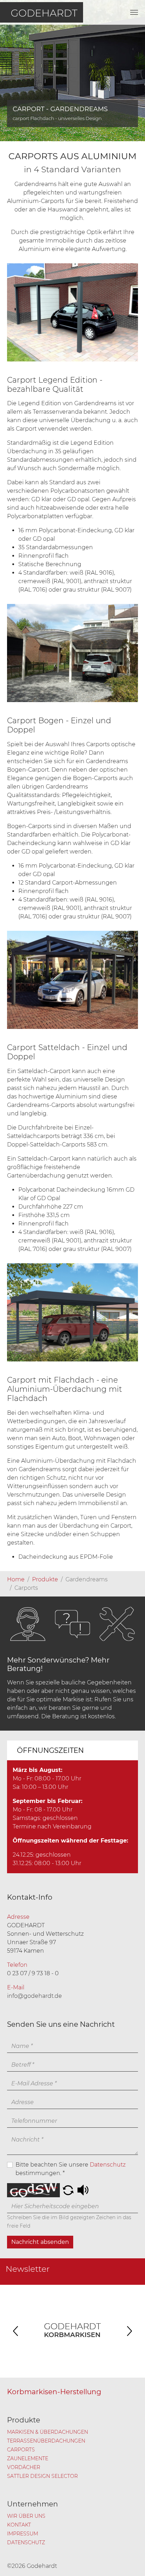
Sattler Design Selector (42, 2476)
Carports (21, 2450)
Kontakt (19, 2525)
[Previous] (16, 2331)
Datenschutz (108, 2165)
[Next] (129, 2331)
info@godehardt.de (34, 1996)
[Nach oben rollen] (130, 2560)
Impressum (23, 2534)
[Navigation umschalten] (134, 12)
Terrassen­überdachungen (46, 2441)
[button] (68, 2190)
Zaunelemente (28, 2458)
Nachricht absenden (40, 2242)
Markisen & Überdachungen (48, 2432)
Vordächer (24, 2467)
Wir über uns (26, 2516)
